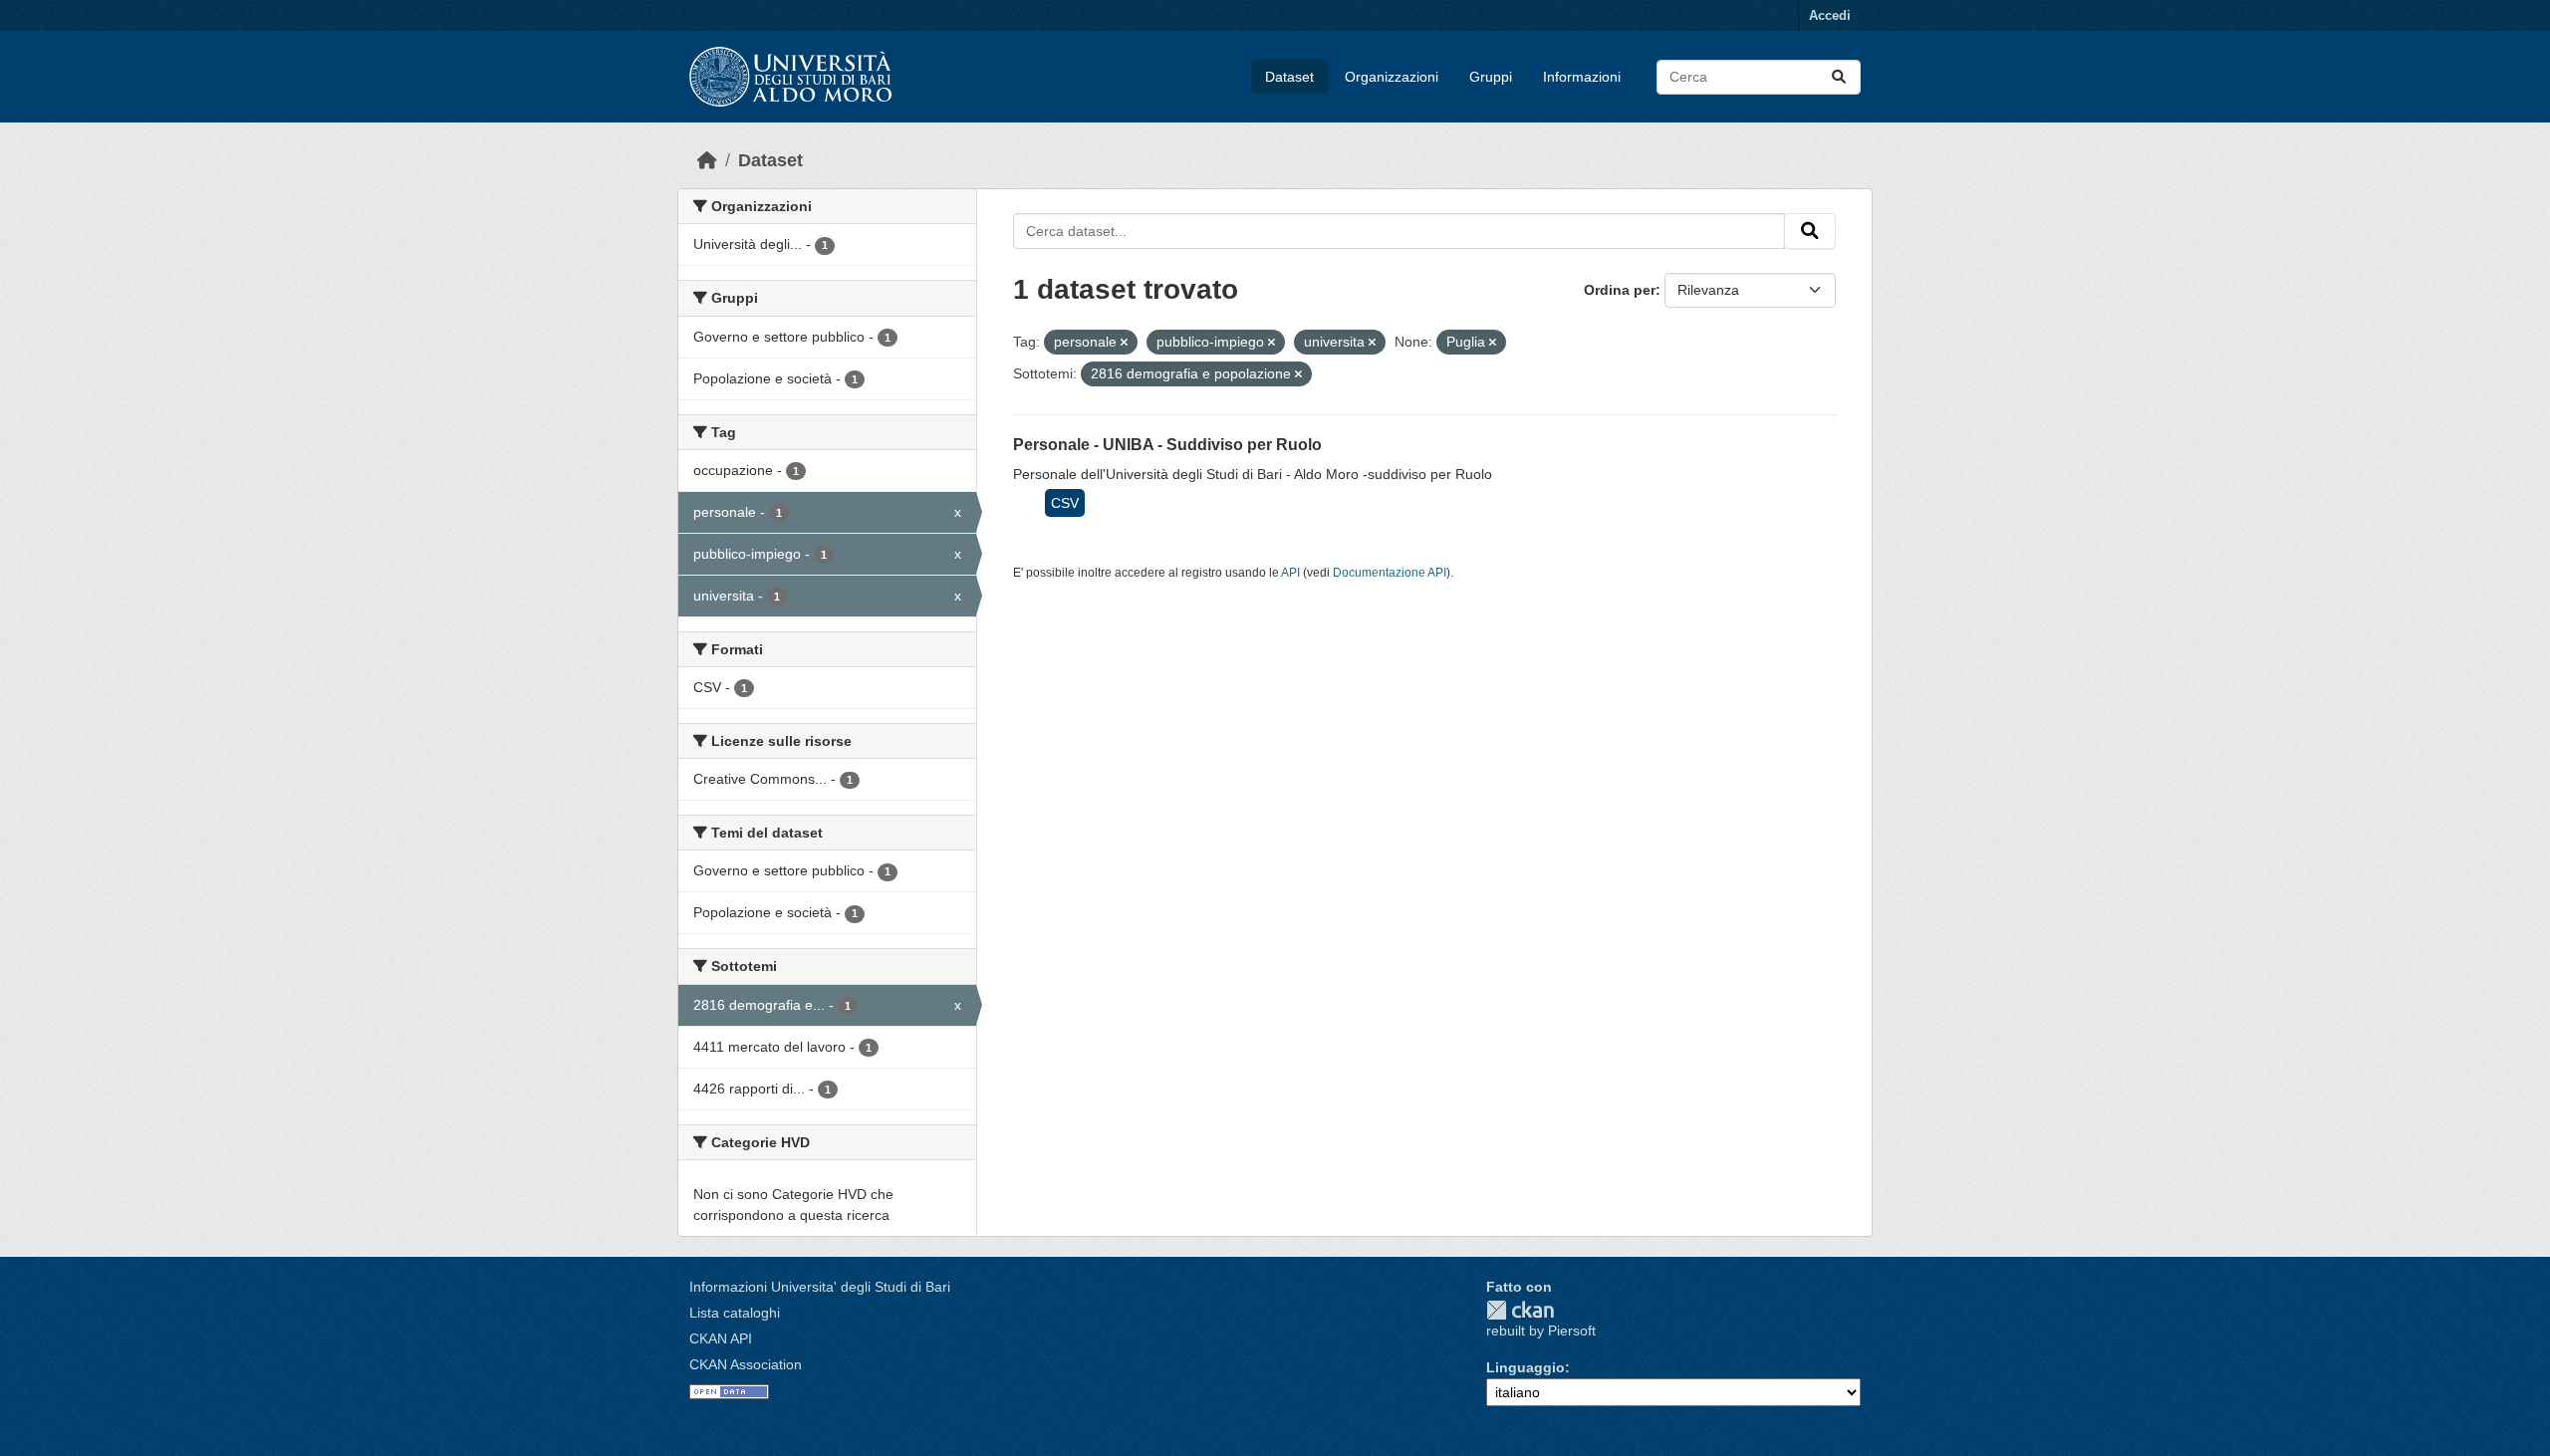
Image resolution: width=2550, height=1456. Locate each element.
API (1290, 573)
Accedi (1830, 15)
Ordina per (1620, 290)
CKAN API (721, 1338)
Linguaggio (1526, 1367)
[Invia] (1839, 77)
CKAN (1520, 1310)
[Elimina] (1124, 343)
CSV (1065, 503)
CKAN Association (746, 1364)
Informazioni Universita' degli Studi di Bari (820, 1287)
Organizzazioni (1392, 77)
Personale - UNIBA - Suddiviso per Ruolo (1167, 445)
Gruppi (1491, 77)
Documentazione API (1390, 573)
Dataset (1289, 77)
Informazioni (1582, 77)
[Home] (707, 160)
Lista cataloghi (735, 1313)
